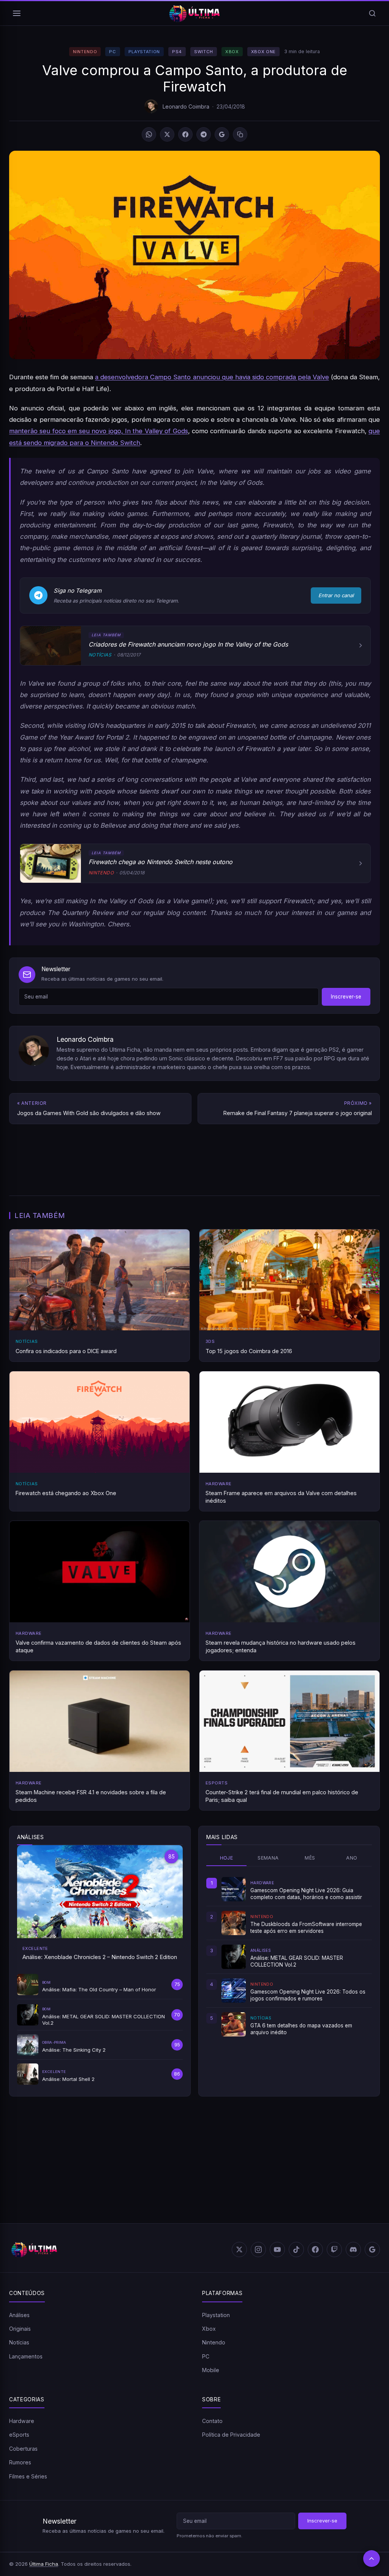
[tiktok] (296, 2249)
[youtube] (277, 2249)
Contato (212, 2421)
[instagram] (258, 2249)
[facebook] (315, 2249)
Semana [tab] (268, 1858)
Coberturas (23, 2449)
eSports (19, 2435)
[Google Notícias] (372, 2249)
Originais (20, 2329)
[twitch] (334, 2249)
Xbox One (263, 52)
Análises (19, 2315)
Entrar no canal (336, 595)
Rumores (20, 2462)
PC (112, 52)
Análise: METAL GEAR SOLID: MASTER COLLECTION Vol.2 (297, 1961)
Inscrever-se (346, 997)
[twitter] (239, 2249)
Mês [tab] (310, 1858)
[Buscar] (372, 13)
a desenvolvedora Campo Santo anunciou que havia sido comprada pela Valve (212, 377)
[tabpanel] (289, 1957)
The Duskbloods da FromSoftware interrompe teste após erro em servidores (306, 1928)
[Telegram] (204, 134)
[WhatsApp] (149, 134)
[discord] (353, 2249)
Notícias (19, 2342)
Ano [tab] (352, 1858)
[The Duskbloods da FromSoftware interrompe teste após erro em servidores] (234, 1923)
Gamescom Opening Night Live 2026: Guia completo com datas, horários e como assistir (306, 1894)
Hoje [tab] (227, 1858)
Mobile (211, 2370)
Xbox (232, 52)
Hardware (22, 2421)
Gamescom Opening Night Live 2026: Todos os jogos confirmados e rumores (308, 1995)
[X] (167, 134)
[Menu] (17, 13)
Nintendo (85, 52)
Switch (204, 52)
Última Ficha (44, 2564)
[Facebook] (185, 134)
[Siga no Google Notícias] (222, 134)
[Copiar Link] (240, 134)
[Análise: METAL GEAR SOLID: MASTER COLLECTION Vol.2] (234, 1957)
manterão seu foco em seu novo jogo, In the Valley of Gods (99, 431)
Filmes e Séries (28, 2476)
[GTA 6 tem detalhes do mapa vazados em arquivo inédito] (234, 2024)
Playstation (144, 52)
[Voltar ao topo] (372, 2559)
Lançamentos (26, 2356)
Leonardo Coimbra (186, 106)
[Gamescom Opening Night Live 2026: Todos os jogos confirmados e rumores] (234, 1991)
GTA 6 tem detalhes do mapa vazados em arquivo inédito (301, 2029)
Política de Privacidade (231, 2435)
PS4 (177, 52)
